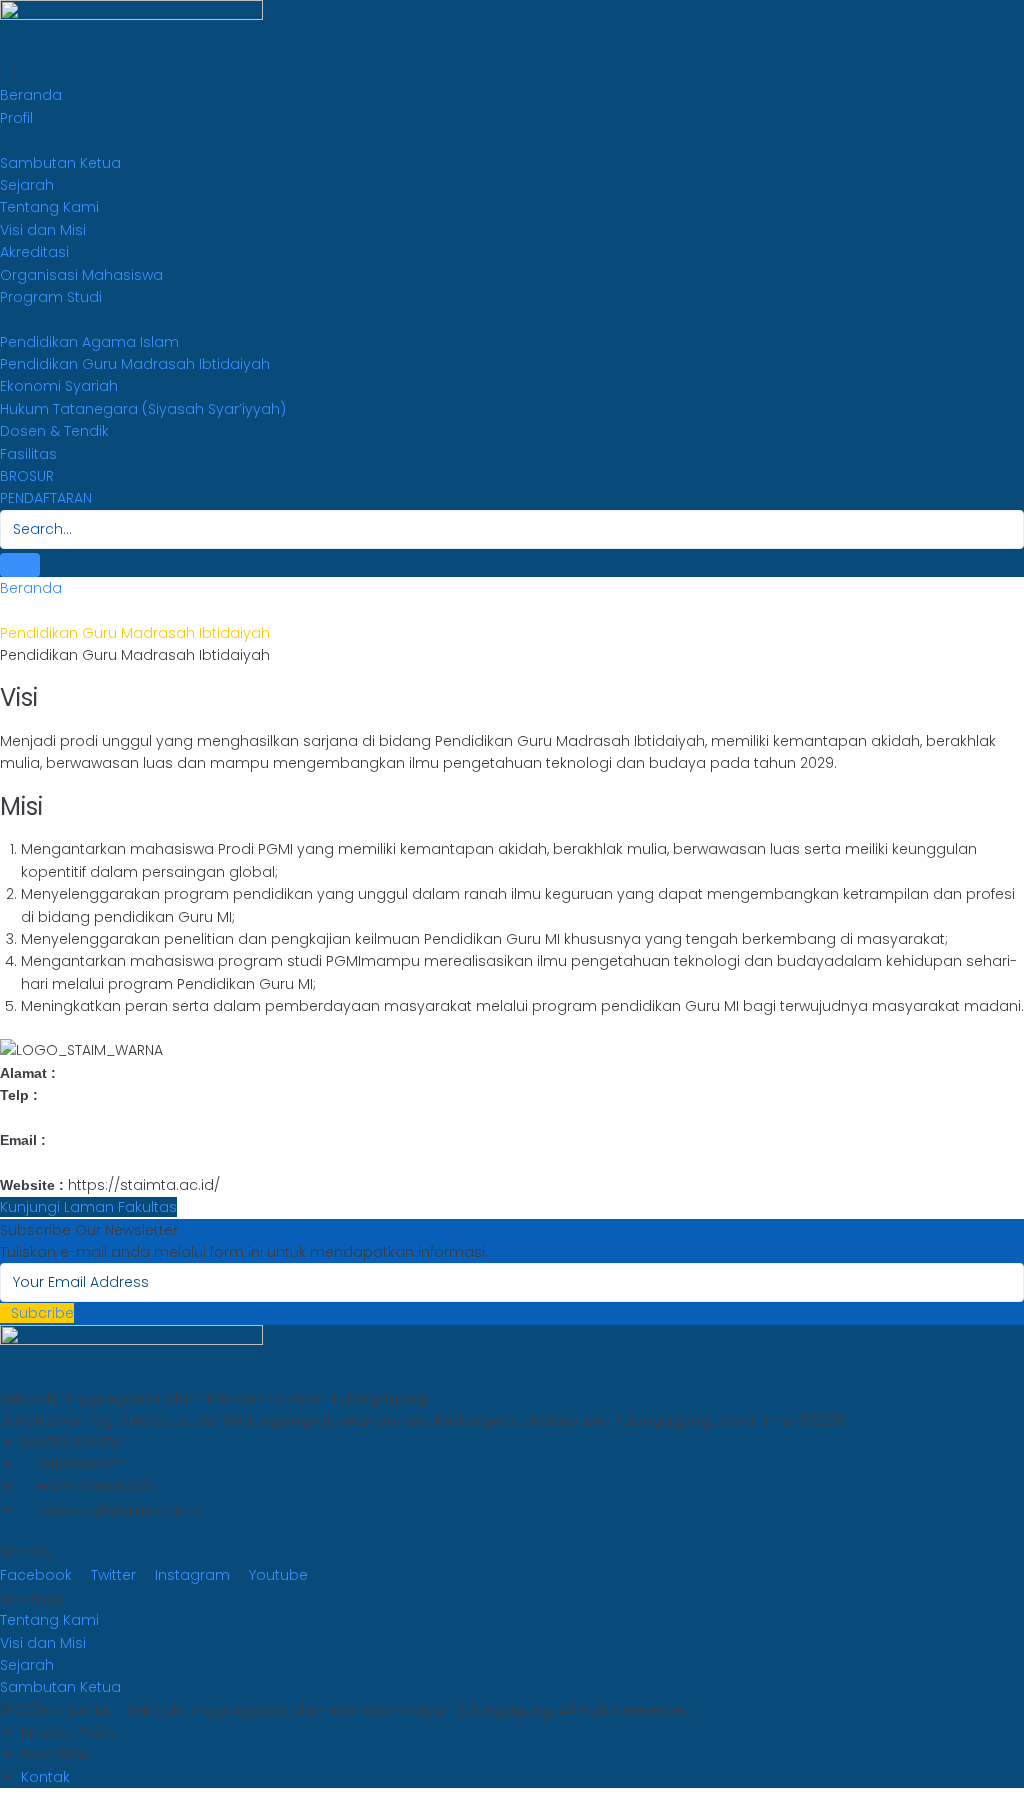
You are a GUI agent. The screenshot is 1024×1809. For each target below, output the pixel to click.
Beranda (31, 588)
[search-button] (20, 565)
